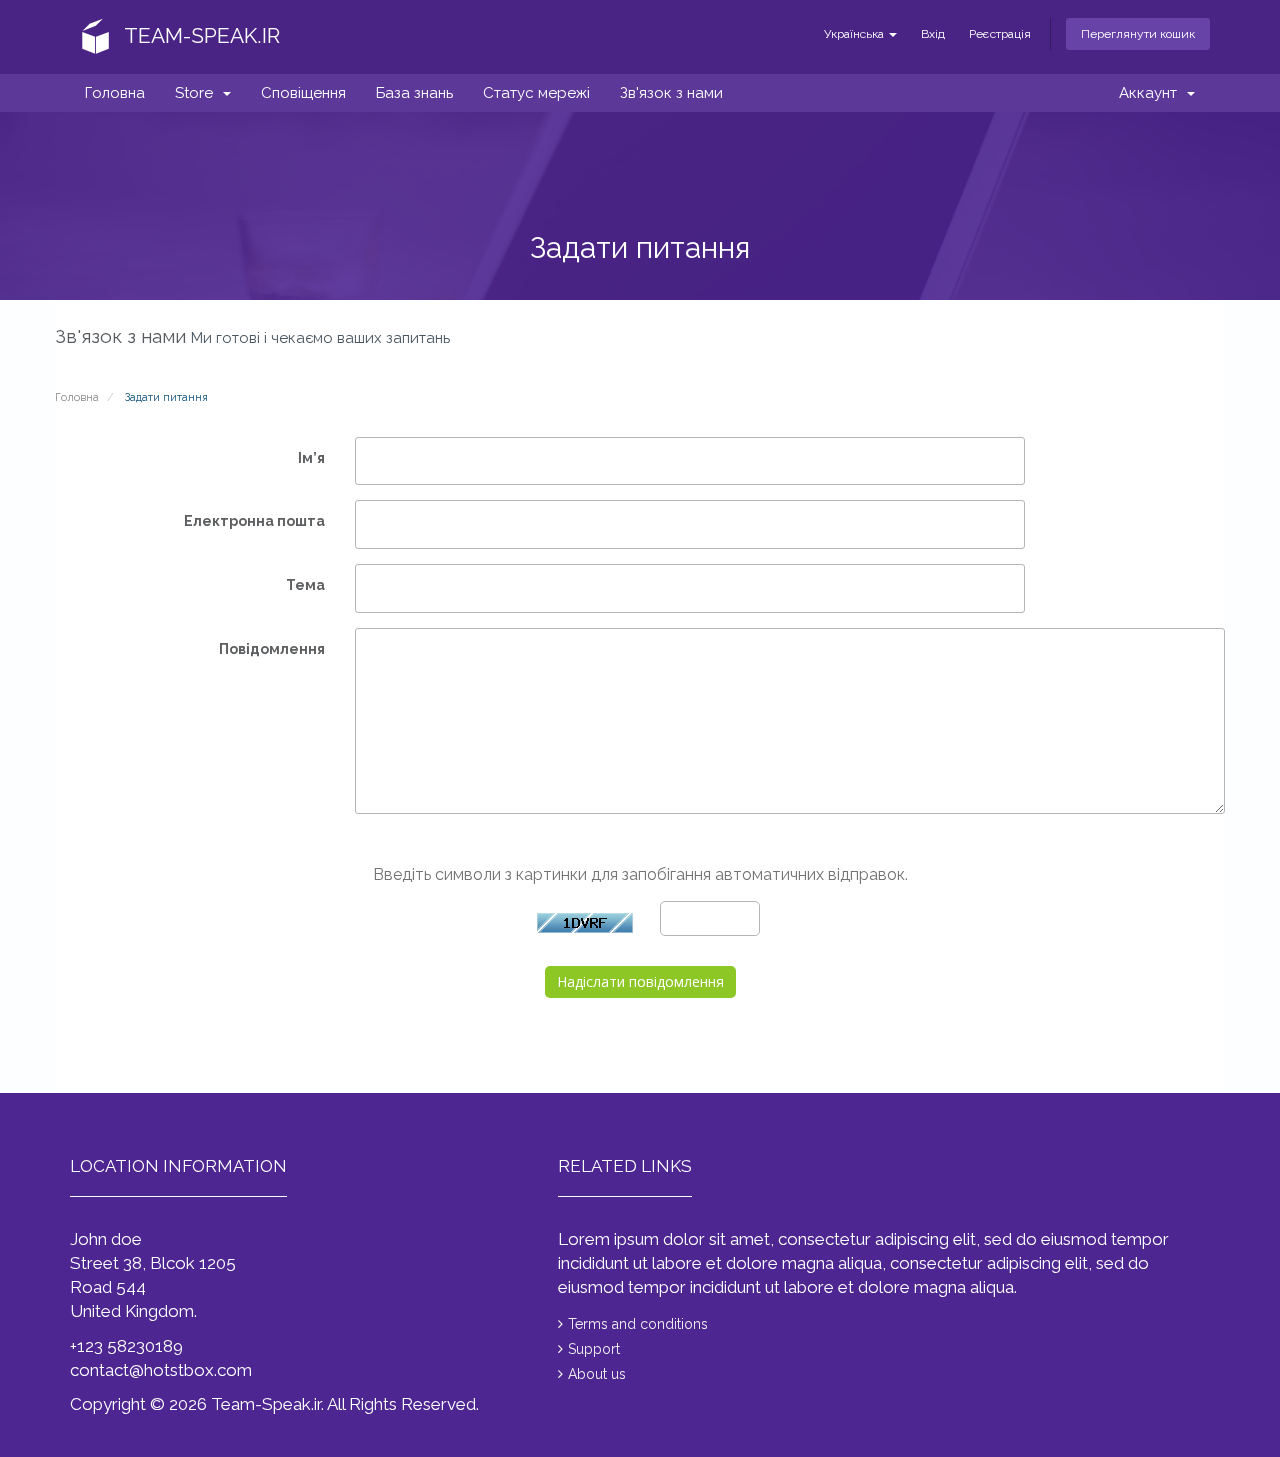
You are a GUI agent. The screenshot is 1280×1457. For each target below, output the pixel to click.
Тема (305, 585)
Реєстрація (1000, 34)
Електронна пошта (254, 521)
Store (198, 93)
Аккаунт (1152, 93)
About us (597, 1374)
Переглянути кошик (1138, 34)
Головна (115, 93)
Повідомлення (272, 649)
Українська (855, 34)
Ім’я (311, 458)
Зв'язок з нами (671, 93)
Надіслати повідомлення (640, 981)
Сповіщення (303, 93)
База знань (414, 93)
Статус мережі (536, 93)
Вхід (933, 34)
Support (594, 1349)
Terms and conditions (638, 1324)
